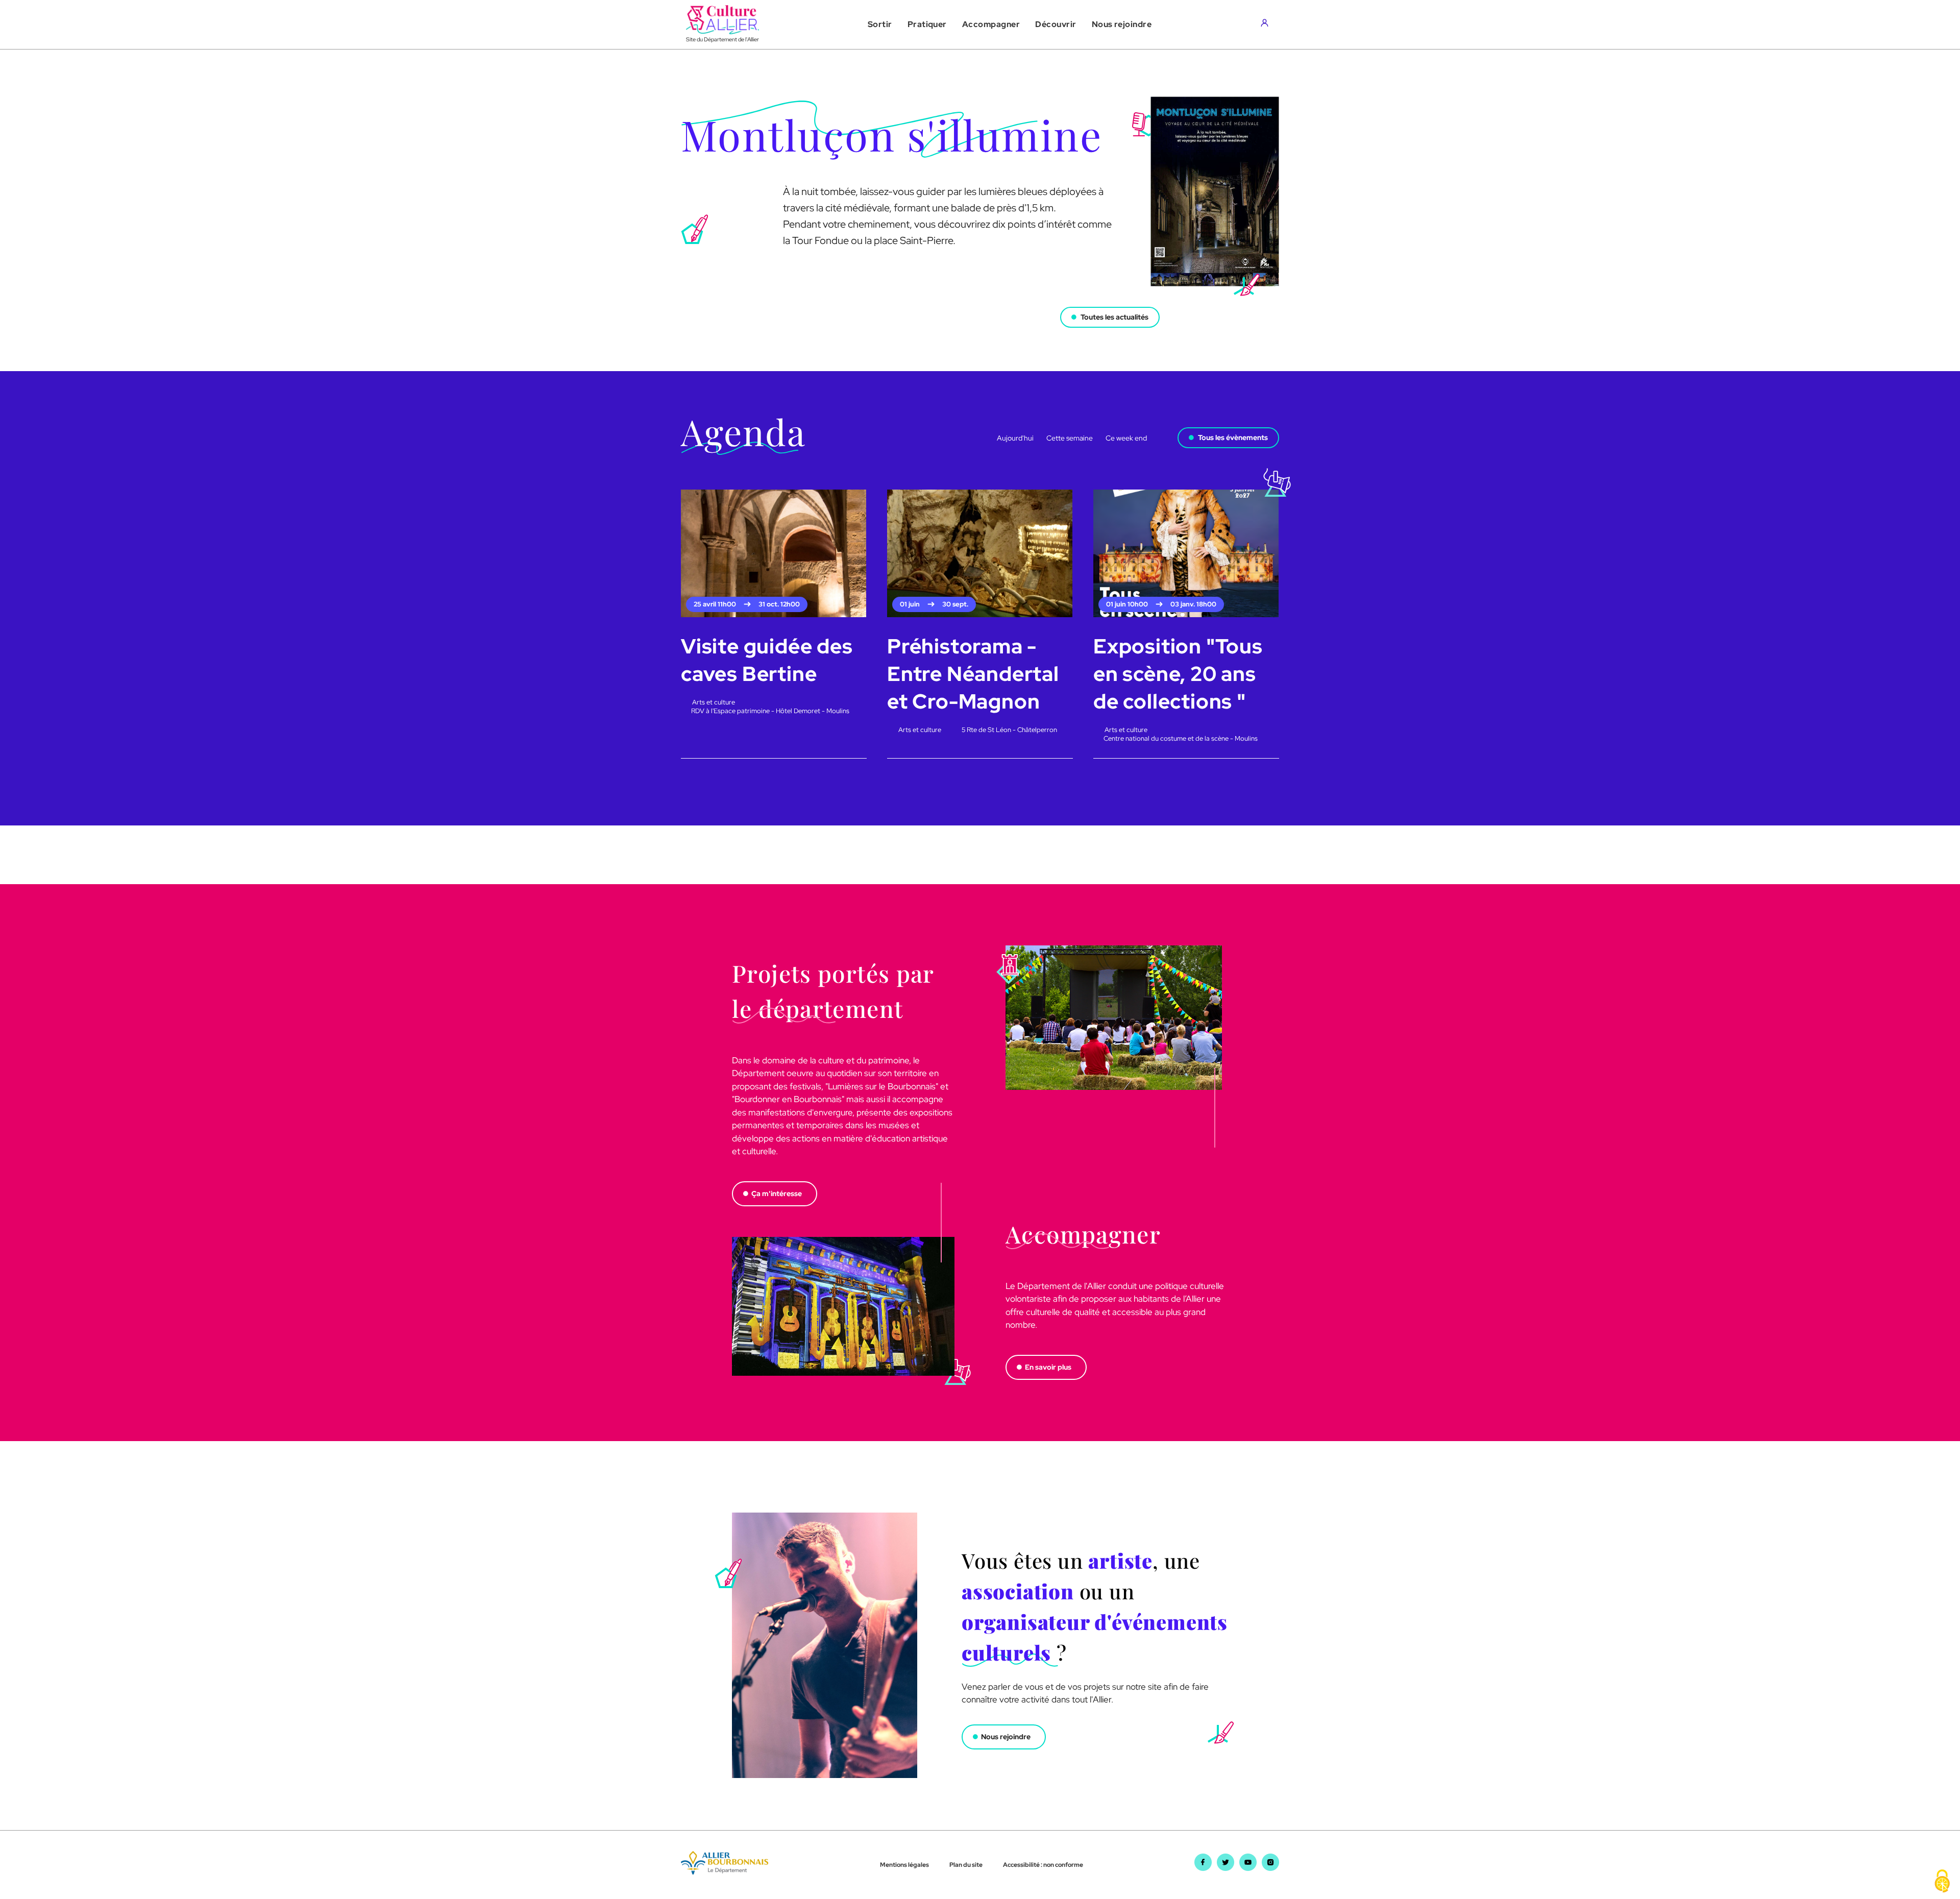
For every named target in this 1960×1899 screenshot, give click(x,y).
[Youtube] (1248, 1868)
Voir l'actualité (707, 306)
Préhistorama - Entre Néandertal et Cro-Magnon (973, 674)
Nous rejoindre (1006, 1737)
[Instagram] (1270, 1868)
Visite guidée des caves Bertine (767, 660)
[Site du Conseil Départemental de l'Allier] (725, 1871)
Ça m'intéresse (777, 1194)
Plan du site (966, 1865)
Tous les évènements (1233, 437)
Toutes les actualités (1114, 317)
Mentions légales (904, 1865)
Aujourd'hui (1015, 438)
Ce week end (1126, 438)
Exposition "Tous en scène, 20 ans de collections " (1178, 674)
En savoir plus (1048, 1367)
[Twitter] (1226, 1868)
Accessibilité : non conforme (1043, 1865)
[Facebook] (1203, 1868)
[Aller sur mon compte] (1267, 25)
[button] (880, 25)
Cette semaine (1070, 438)
